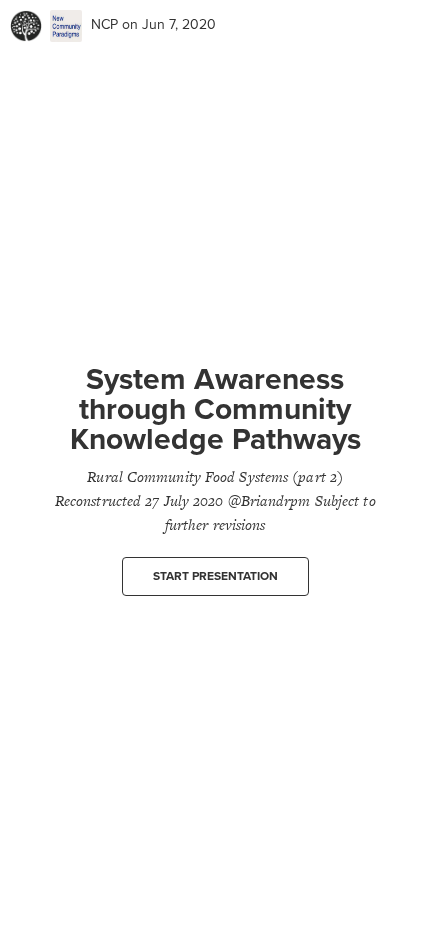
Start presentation (215, 576)
